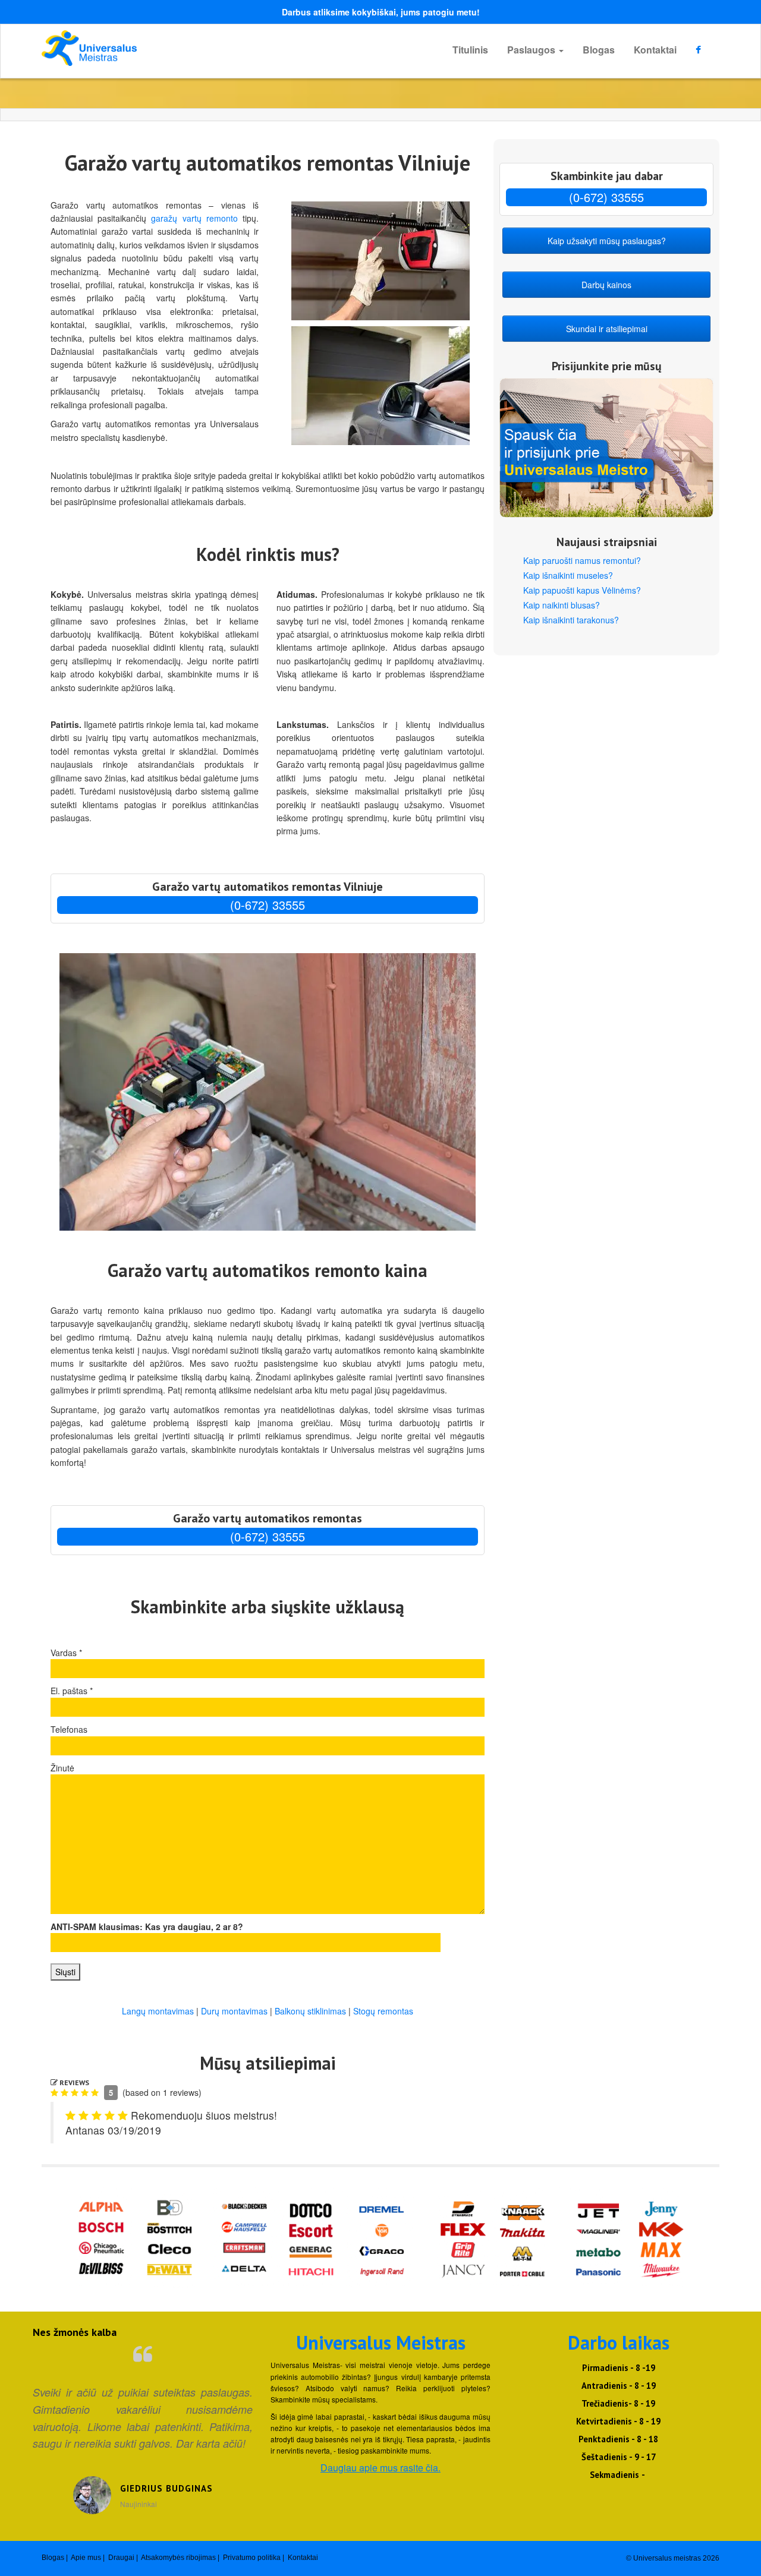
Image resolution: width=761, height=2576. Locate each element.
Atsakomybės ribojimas (178, 2558)
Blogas (599, 50)
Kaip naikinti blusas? (562, 605)
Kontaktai (655, 50)
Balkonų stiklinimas (310, 2011)
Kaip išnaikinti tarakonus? (571, 620)
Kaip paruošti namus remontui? (582, 560)
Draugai (121, 2558)
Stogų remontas (383, 2011)
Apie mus (86, 2558)
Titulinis (470, 50)
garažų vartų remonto (194, 218)
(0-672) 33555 (268, 905)
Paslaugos (532, 50)
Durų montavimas (234, 2011)
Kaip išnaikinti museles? (568, 575)
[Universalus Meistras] (149, 48)
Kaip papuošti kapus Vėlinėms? (582, 590)
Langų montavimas (158, 2011)
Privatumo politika (252, 2558)
